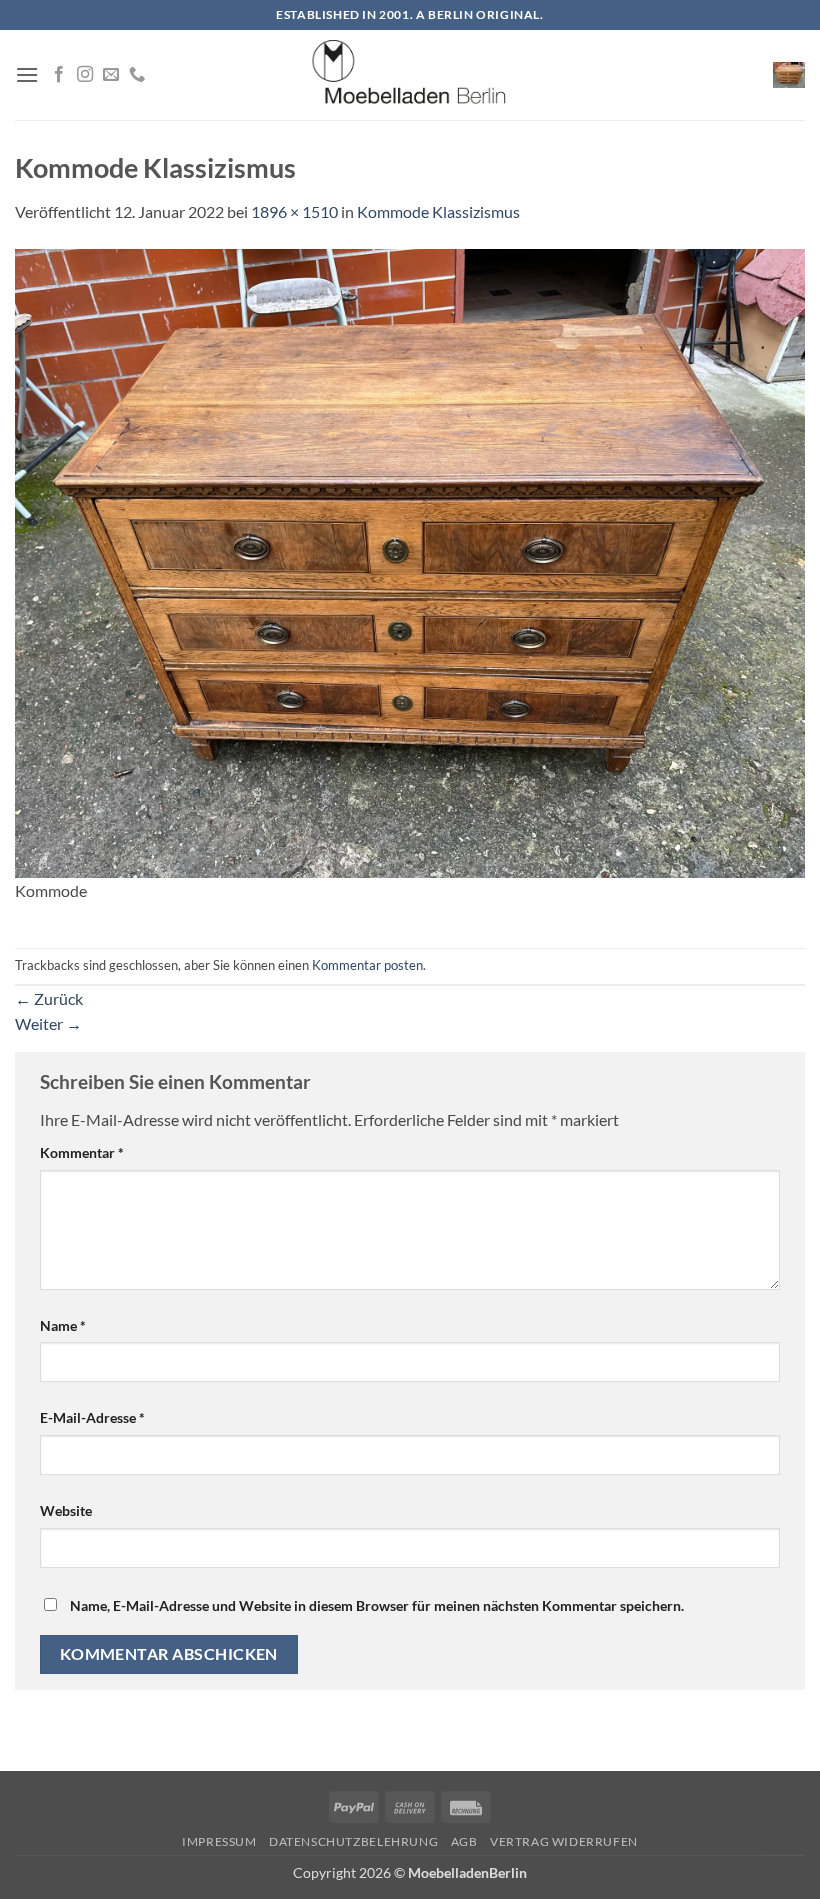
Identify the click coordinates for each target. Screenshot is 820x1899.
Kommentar (82, 1152)
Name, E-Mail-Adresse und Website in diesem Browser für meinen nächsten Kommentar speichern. (377, 1605)
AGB (464, 1841)
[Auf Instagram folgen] (85, 75)
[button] (27, 74)
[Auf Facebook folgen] (59, 75)
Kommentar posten (367, 965)
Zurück (49, 998)
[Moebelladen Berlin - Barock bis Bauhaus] (410, 75)
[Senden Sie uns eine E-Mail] (111, 75)
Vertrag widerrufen (564, 1841)
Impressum (219, 1841)
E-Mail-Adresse (92, 1417)
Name (63, 1325)
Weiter (48, 1023)
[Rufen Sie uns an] (137, 75)
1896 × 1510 (294, 211)
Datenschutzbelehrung (353, 1841)
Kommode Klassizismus (438, 211)
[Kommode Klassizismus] (410, 560)
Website (66, 1510)
